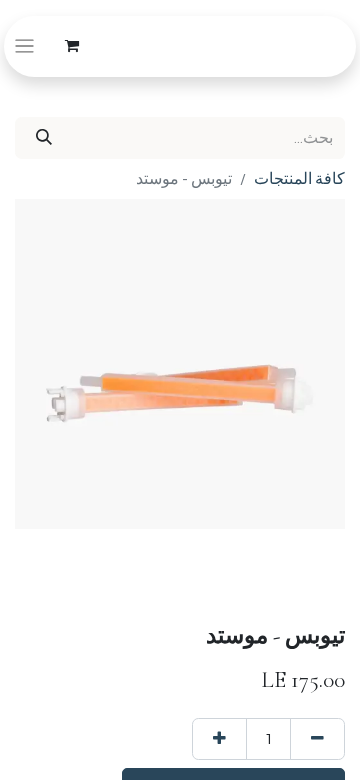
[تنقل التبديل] (24, 46)
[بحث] (44, 138)
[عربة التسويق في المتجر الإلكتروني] (72, 46)
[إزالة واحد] (317, 739)
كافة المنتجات (299, 179)
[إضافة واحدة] (219, 739)
